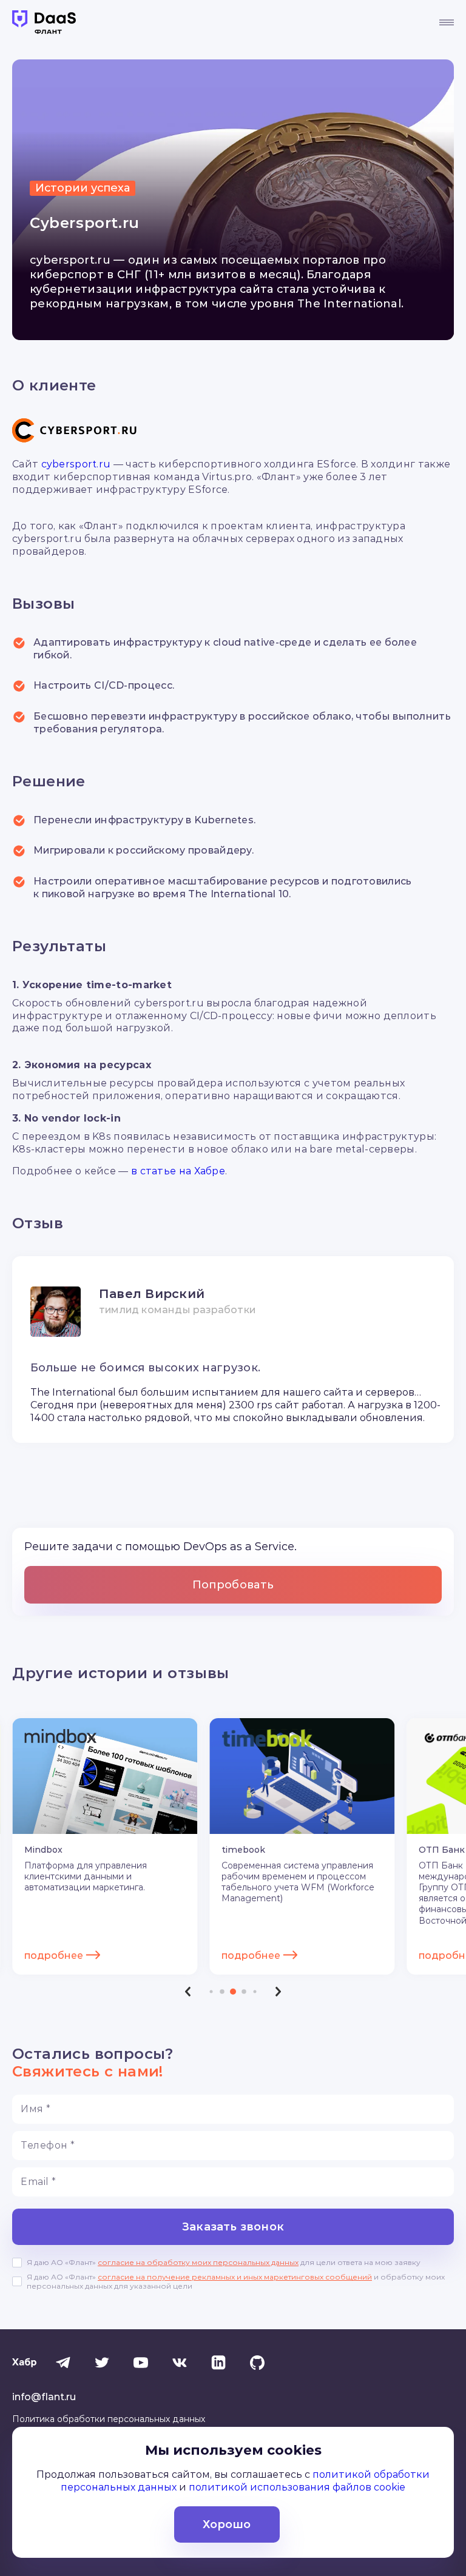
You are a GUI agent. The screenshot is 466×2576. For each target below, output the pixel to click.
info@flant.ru (44, 2397)
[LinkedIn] (218, 2363)
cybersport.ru (76, 464)
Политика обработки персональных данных (109, 2419)
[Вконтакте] (180, 2363)
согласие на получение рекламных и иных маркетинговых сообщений (235, 2277)
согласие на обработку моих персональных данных (198, 2262)
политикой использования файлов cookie (297, 2487)
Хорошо (227, 2524)
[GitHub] (257, 2363)
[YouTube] (141, 2363)
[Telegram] (63, 2363)
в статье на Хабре (178, 1171)
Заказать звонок (233, 2227)
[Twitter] (102, 2363)
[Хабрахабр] (24, 2363)
